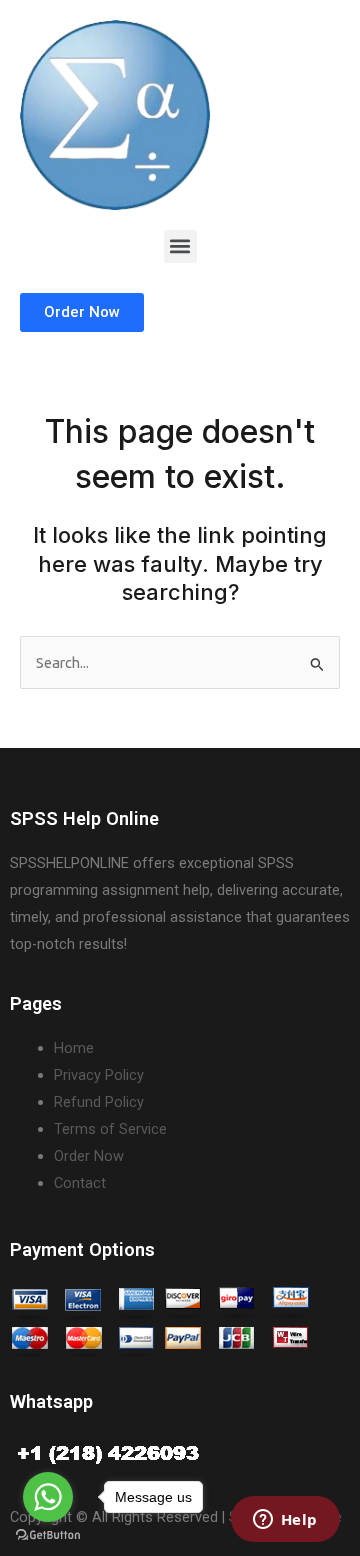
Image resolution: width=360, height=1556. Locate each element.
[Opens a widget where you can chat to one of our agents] (285, 1521)
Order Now (89, 1156)
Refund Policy (99, 1102)
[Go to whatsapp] (48, 1497)
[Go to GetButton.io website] (48, 1535)
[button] (180, 246)
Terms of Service (110, 1129)
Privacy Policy (99, 1075)
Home (74, 1048)
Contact (80, 1183)
